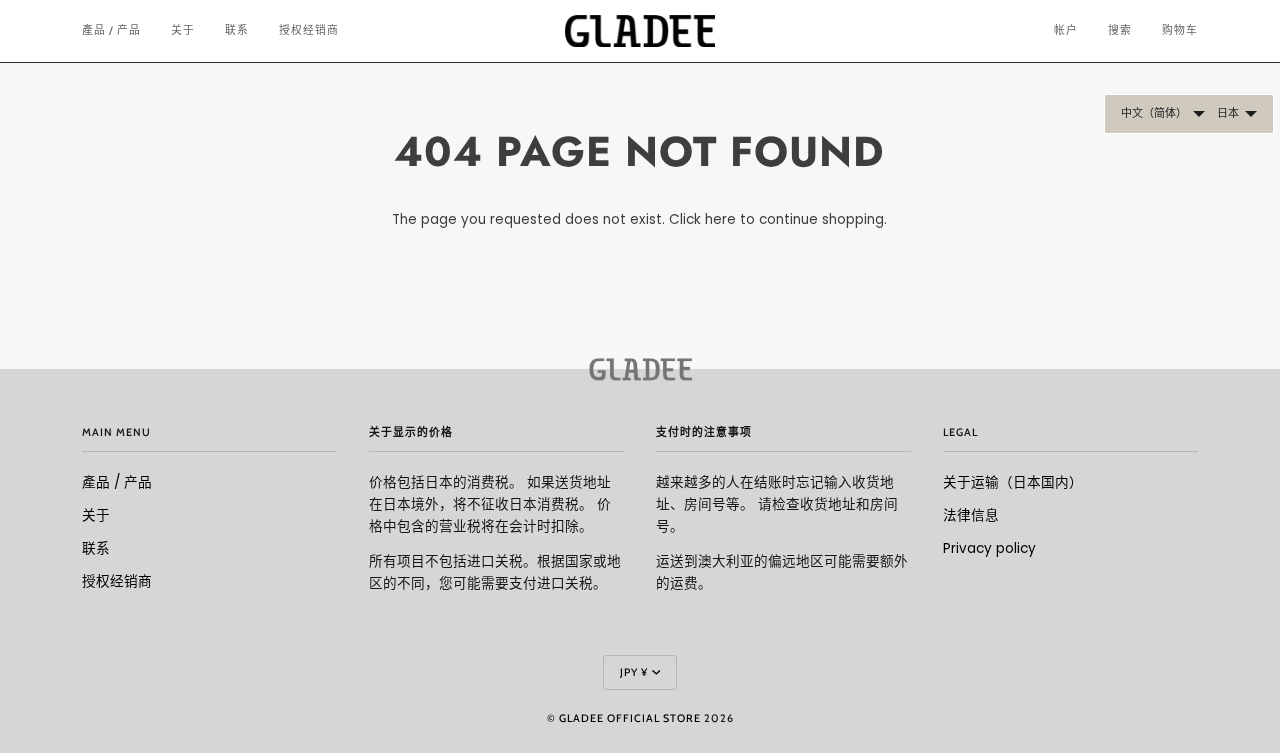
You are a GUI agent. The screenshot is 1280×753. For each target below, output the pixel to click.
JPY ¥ (634, 672)
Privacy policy (989, 548)
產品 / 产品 (117, 482)
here (720, 219)
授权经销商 (117, 581)
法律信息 (971, 515)
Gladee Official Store (630, 718)
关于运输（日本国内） (1013, 482)
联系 (96, 548)
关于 (96, 515)
